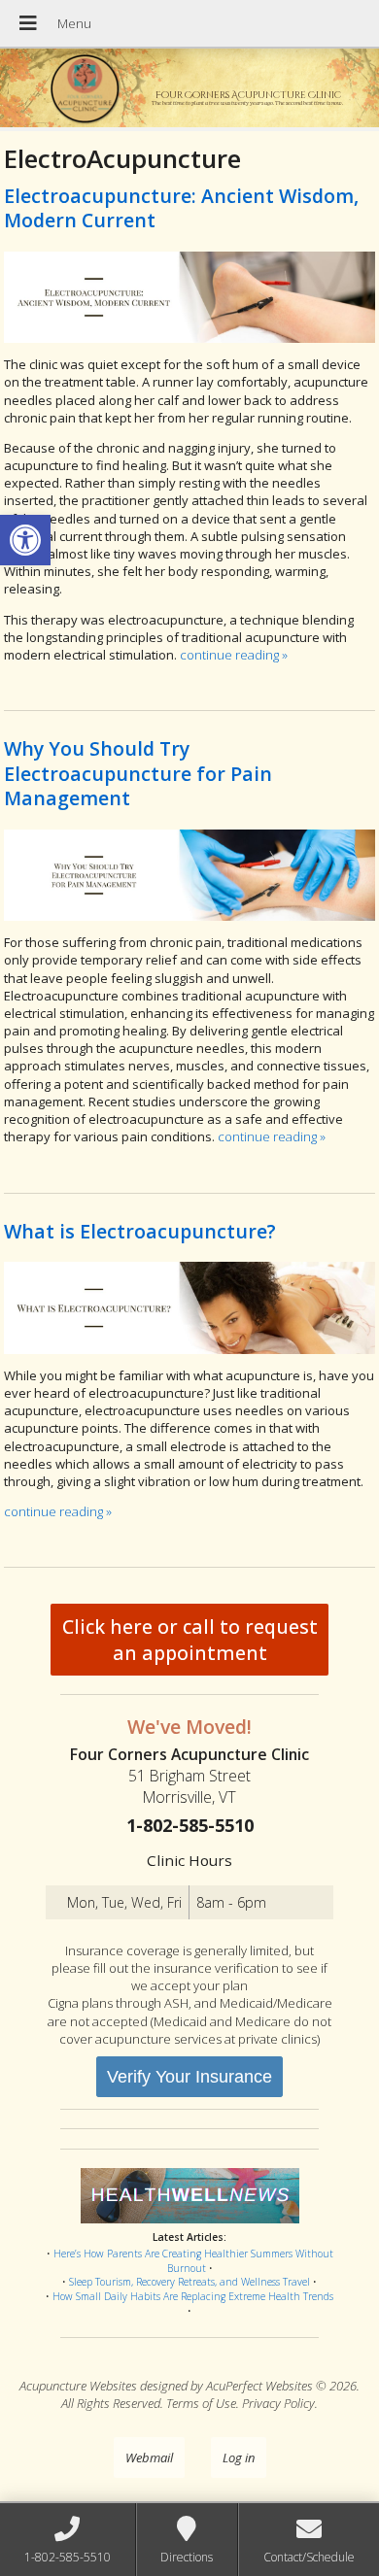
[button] (25, 540)
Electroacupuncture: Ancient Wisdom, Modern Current (181, 208)
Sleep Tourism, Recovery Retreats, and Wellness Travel (189, 2282)
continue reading (234, 655)
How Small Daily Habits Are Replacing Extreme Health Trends (193, 2296)
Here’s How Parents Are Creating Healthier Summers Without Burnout (193, 2261)
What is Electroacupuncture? (140, 1231)
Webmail (149, 2457)
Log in (239, 2457)
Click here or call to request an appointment (190, 1640)
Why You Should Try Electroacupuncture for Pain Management (138, 773)
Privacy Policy (278, 2403)
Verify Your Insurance (189, 2077)
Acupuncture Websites (78, 2386)
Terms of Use (201, 2403)
